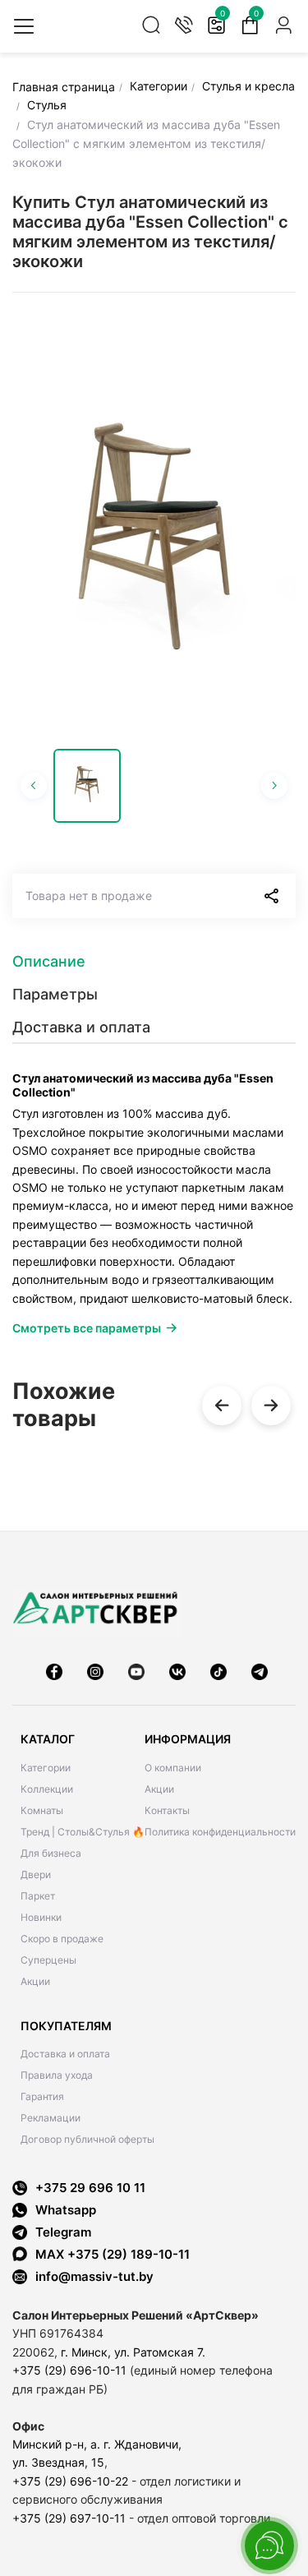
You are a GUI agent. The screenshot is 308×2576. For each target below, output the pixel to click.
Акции (35, 1981)
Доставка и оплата (65, 2054)
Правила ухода (57, 2075)
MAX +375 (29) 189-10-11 (113, 2254)
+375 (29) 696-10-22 (70, 2481)
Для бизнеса (51, 1853)
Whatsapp (66, 2210)
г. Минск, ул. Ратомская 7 (131, 2352)
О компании (173, 1768)
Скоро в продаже (62, 1939)
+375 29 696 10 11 (90, 2188)
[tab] (154, 962)
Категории (46, 1768)
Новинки (41, 1917)
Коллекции (47, 1789)
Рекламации (51, 2118)
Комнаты (42, 1810)
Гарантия (42, 2096)
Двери (36, 1874)
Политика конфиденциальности (220, 1832)
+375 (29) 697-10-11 (69, 2518)
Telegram (63, 2232)
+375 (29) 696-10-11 (69, 2370)
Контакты (167, 1810)
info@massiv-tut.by (94, 2276)
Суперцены (48, 1960)
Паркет (38, 1896)
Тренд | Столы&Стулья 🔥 (83, 1832)
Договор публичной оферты (87, 2139)
